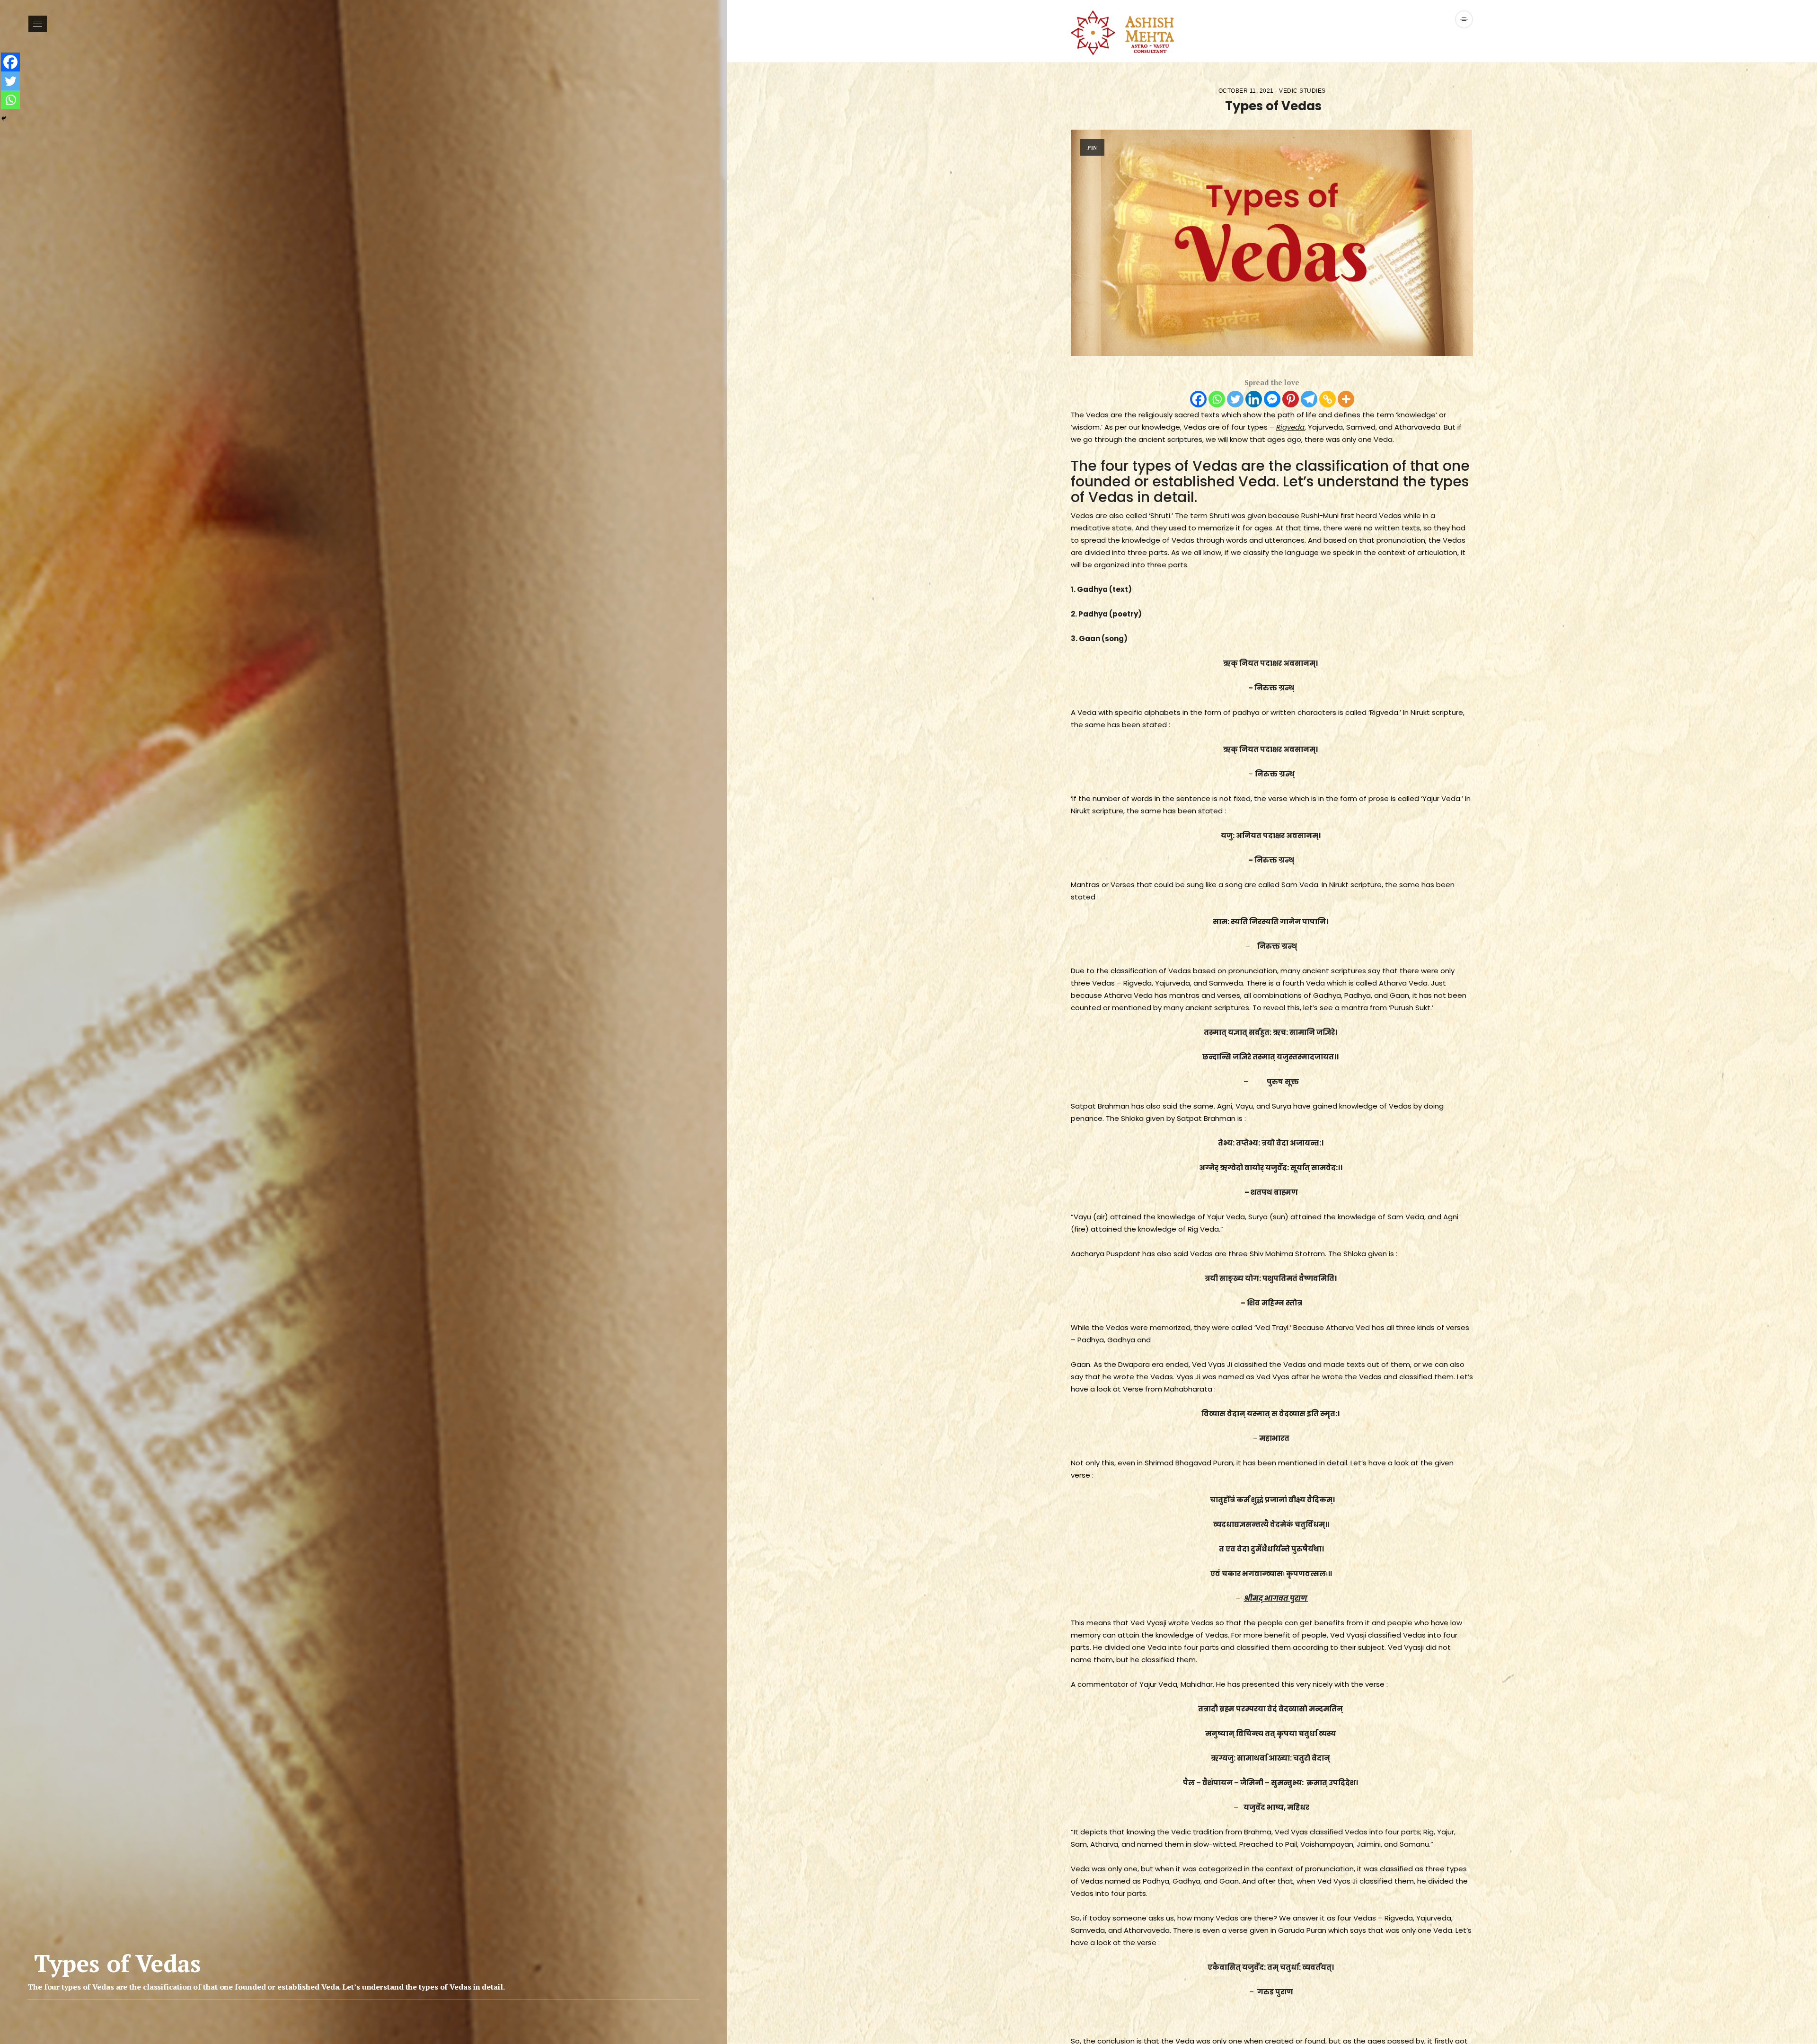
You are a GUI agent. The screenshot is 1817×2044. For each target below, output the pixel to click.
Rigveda (1290, 427)
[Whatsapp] (1217, 399)
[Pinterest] (1291, 399)
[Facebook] (1198, 399)
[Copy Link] (1327, 399)
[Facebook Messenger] (1272, 399)
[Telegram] (1309, 399)
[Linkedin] (1254, 399)
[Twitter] (1235, 399)
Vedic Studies (1302, 91)
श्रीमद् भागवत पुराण (1276, 1598)
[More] (1346, 399)
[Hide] (4, 118)
